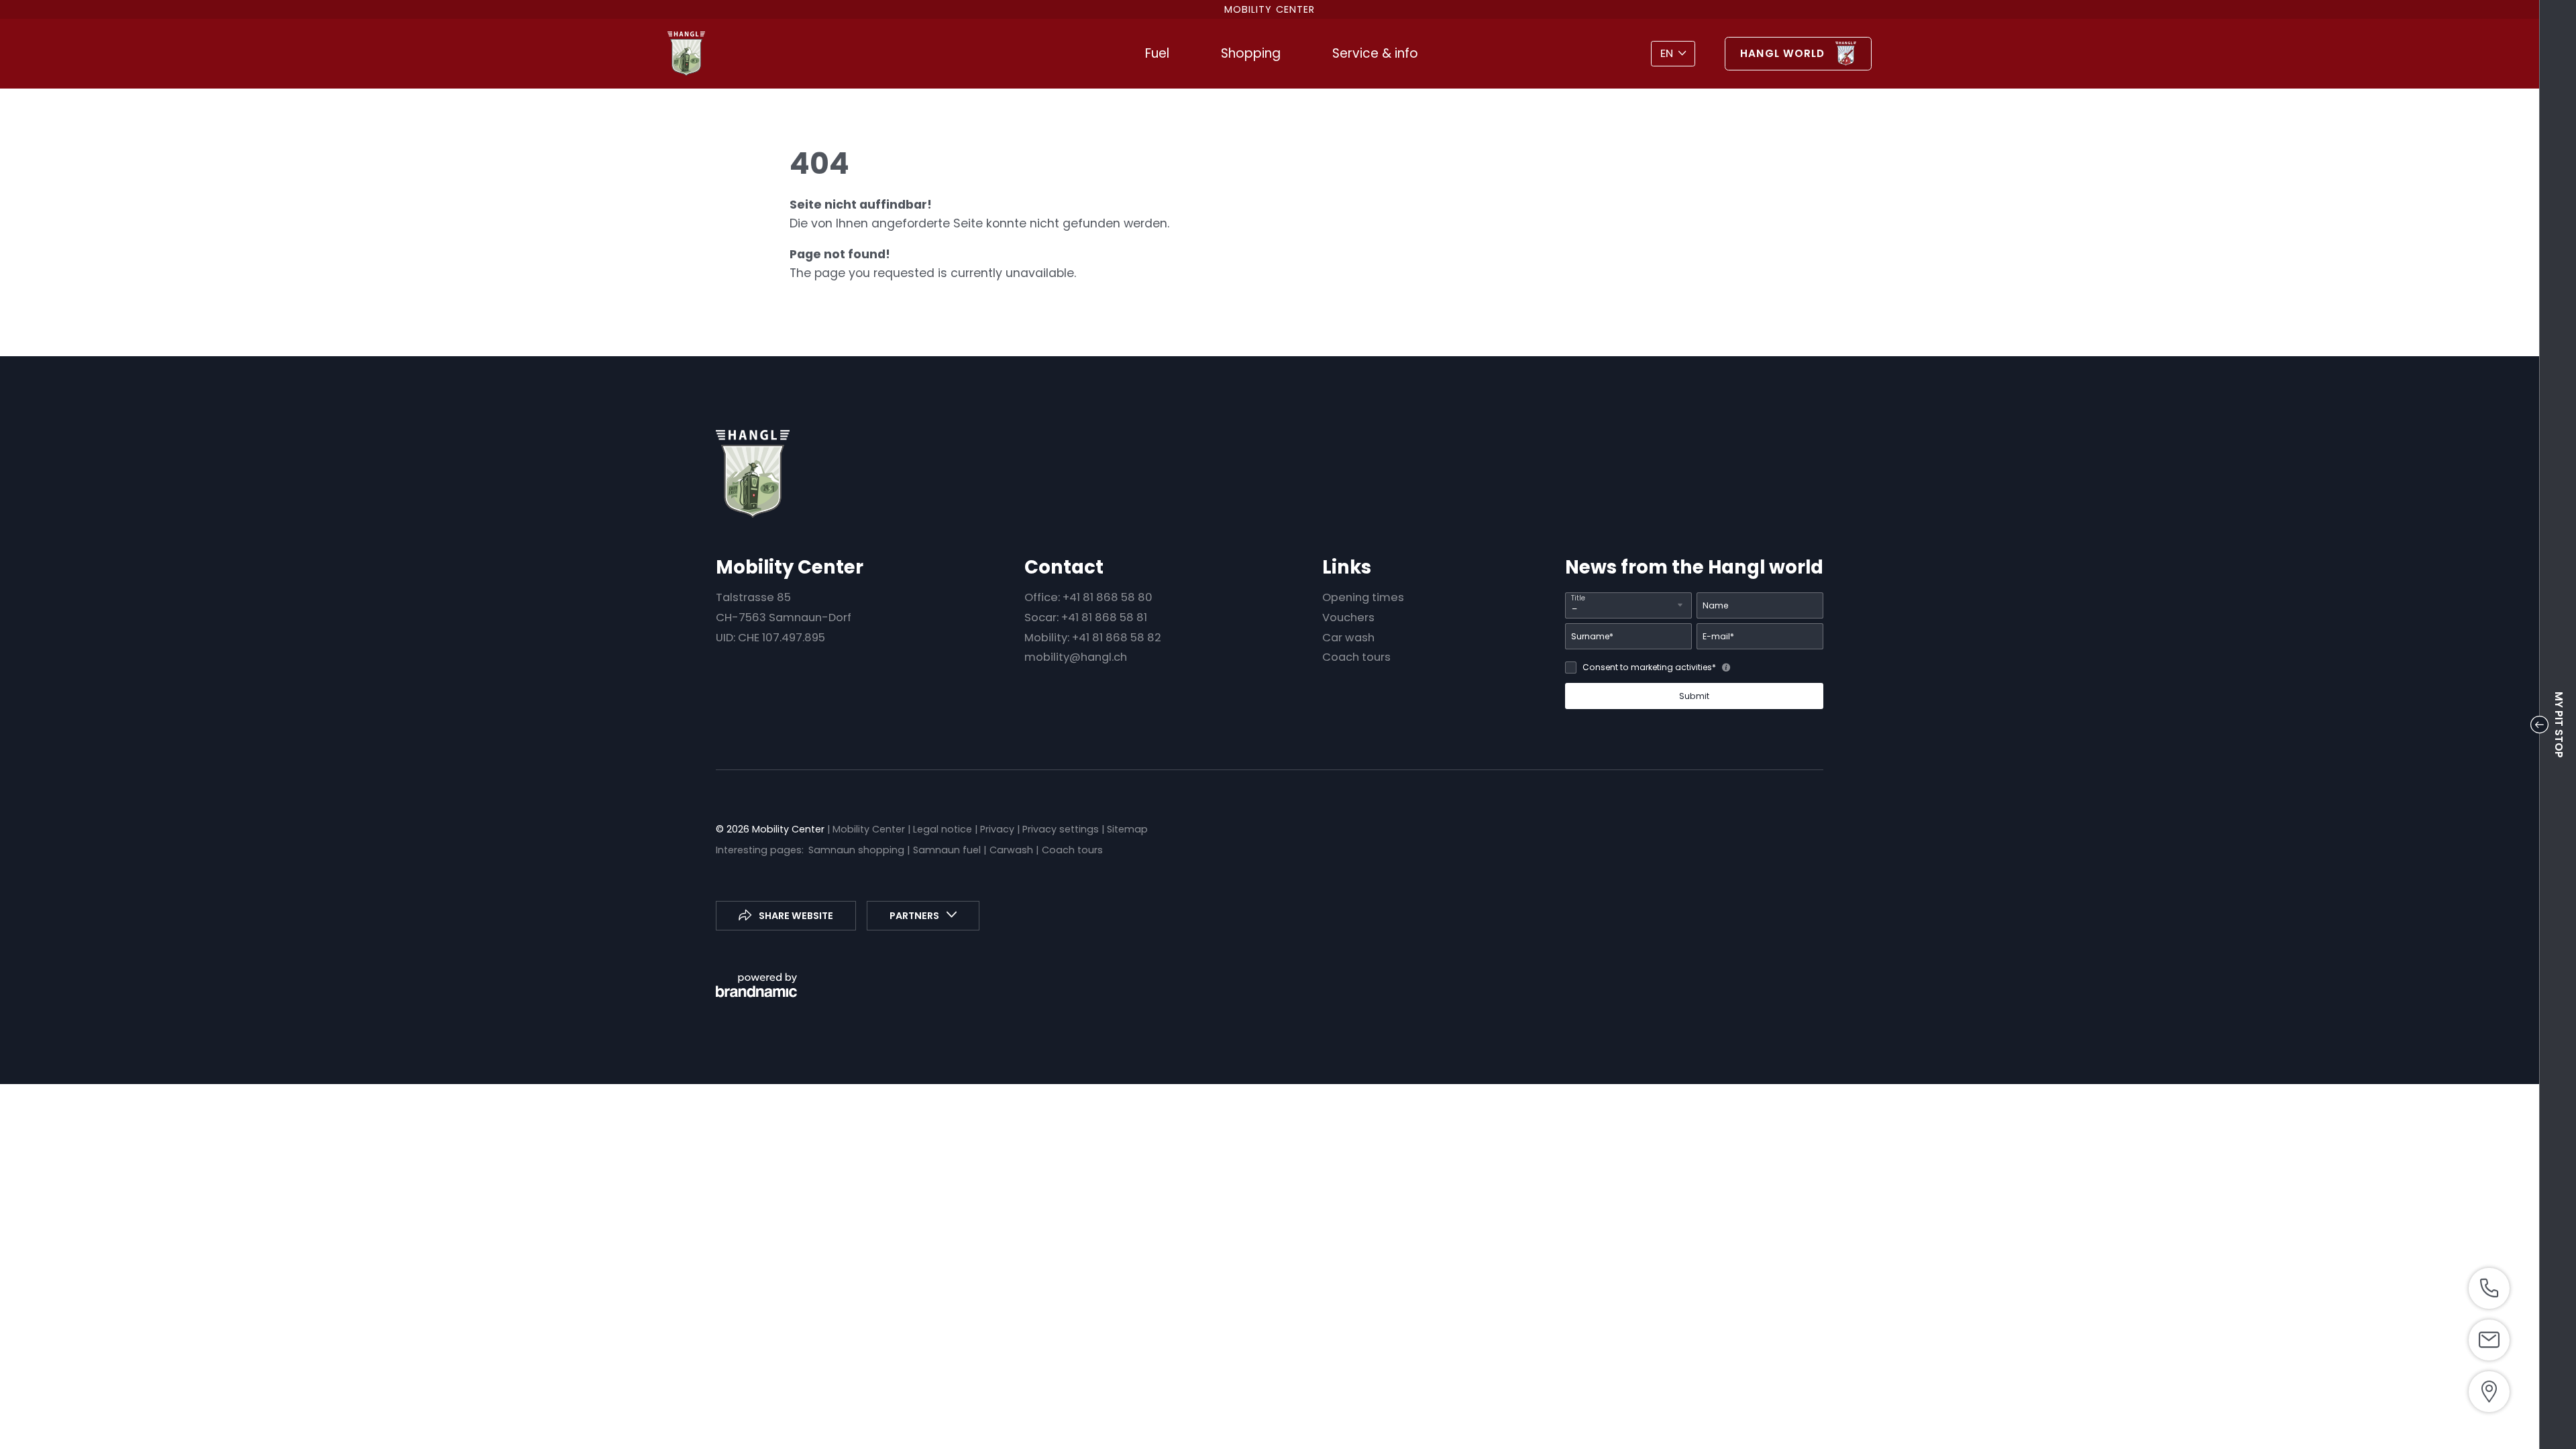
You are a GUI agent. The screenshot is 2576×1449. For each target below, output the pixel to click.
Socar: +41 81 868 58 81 (1086, 618)
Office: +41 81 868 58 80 (1088, 597)
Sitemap (1127, 829)
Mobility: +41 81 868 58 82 (1093, 638)
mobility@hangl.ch (1076, 657)
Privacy (999, 829)
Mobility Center (870, 829)
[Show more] (2489, 1288)
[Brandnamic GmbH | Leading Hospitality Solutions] (756, 985)
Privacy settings (1062, 829)
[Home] (686, 54)
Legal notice (944, 829)
